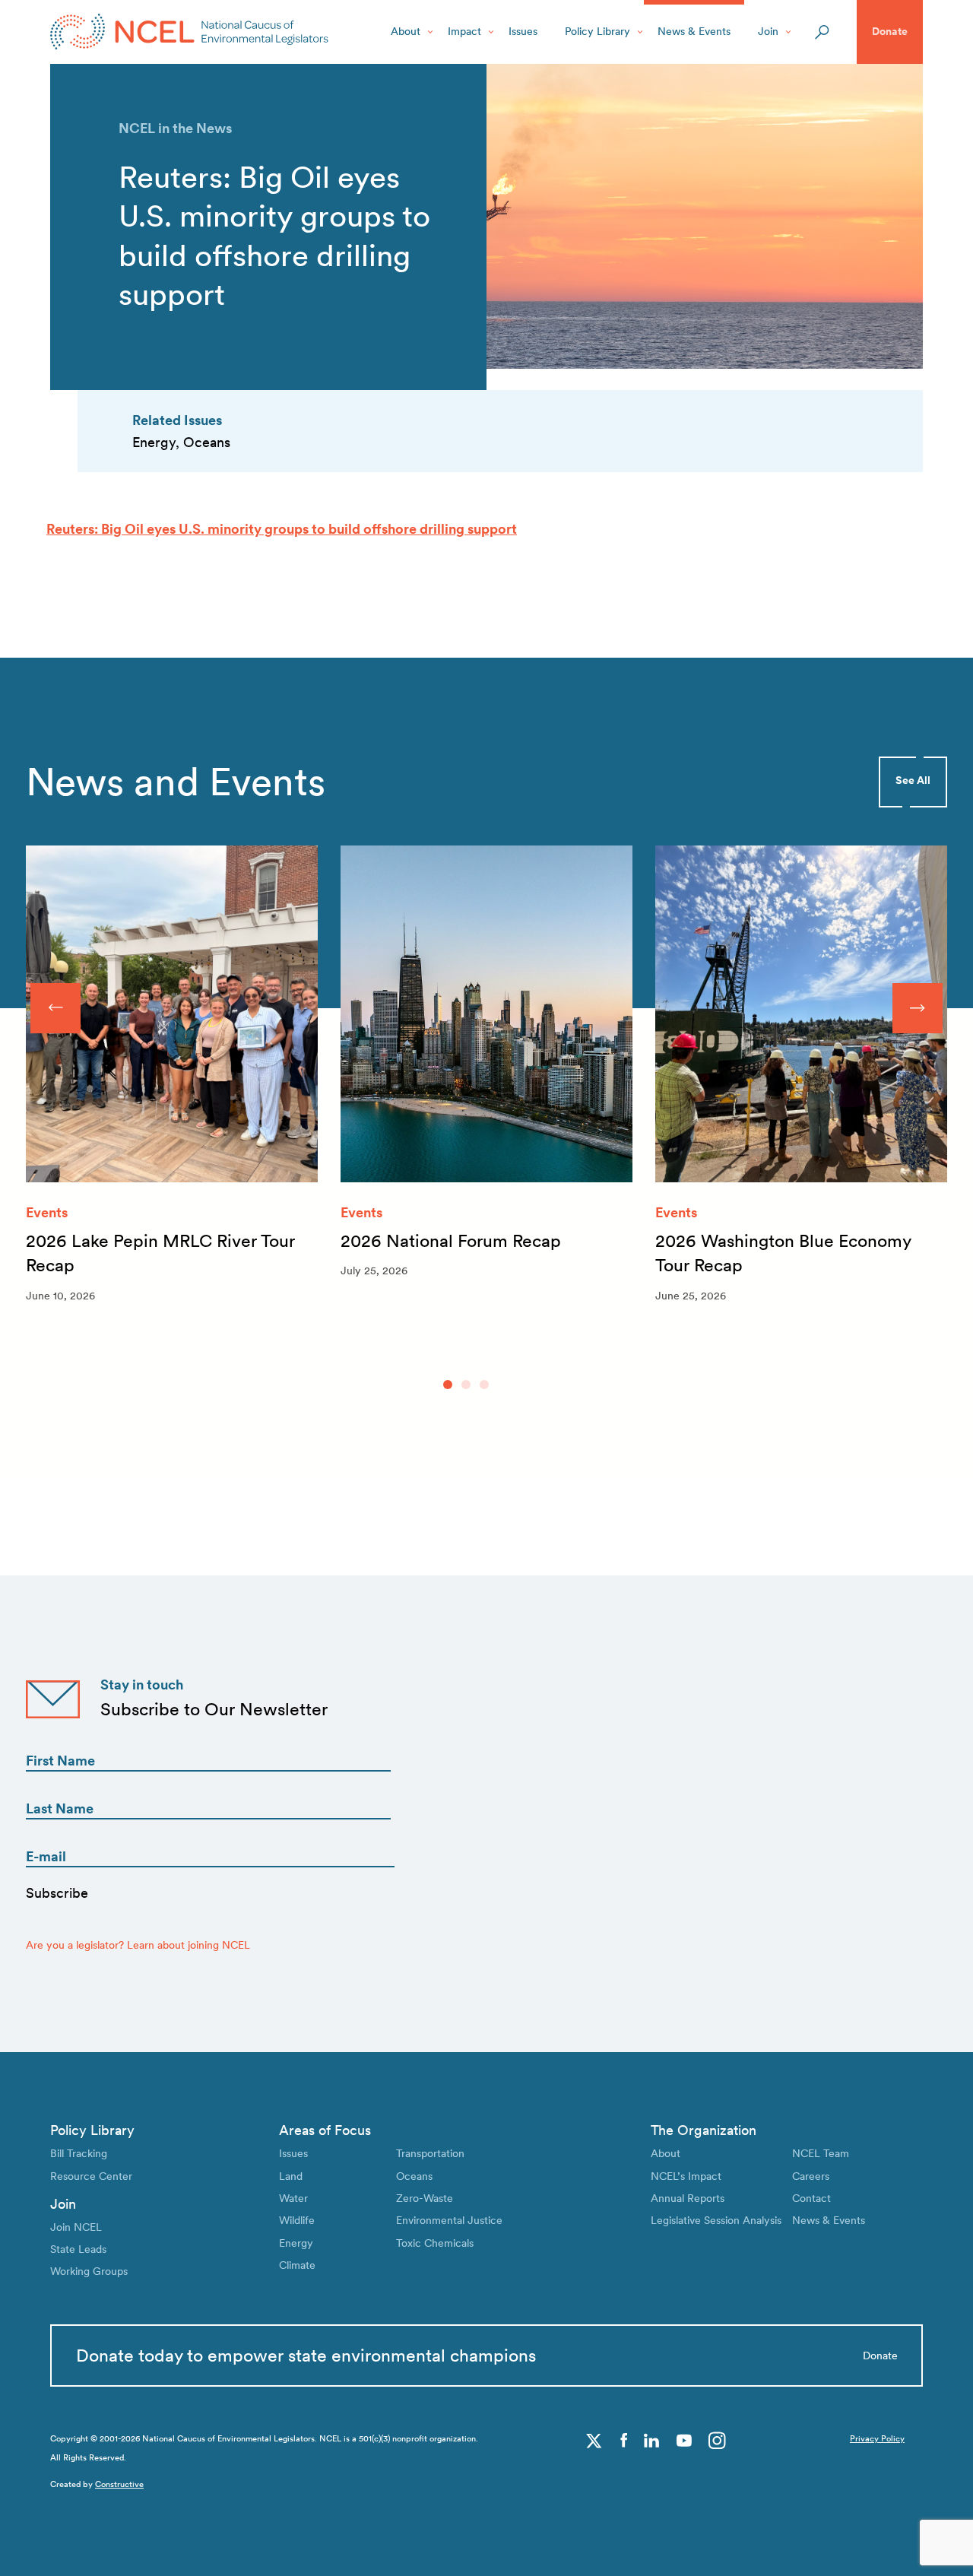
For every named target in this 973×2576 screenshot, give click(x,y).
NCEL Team (821, 2153)
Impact (464, 31)
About (406, 31)
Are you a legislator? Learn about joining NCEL (138, 1945)
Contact (811, 2198)
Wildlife (297, 2220)
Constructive (119, 2484)
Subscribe (57, 1893)
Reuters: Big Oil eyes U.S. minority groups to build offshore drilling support (282, 529)
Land (291, 2176)
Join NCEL (76, 2227)
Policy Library (597, 31)
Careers (811, 2176)
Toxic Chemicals (435, 2243)
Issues (523, 31)
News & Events (694, 31)
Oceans (414, 2176)
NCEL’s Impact (686, 2176)
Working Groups (89, 2271)
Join (768, 31)
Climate (297, 2265)
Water (293, 2198)
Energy (296, 2243)
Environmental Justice (449, 2220)
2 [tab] (466, 1385)
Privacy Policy (877, 2439)
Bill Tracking (79, 2153)
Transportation (430, 2153)
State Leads (78, 2249)
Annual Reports (688, 2198)
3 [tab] (484, 1385)
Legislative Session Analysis (716, 2220)
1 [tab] (448, 1385)
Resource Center (91, 2176)
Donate (890, 31)
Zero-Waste (425, 2198)
